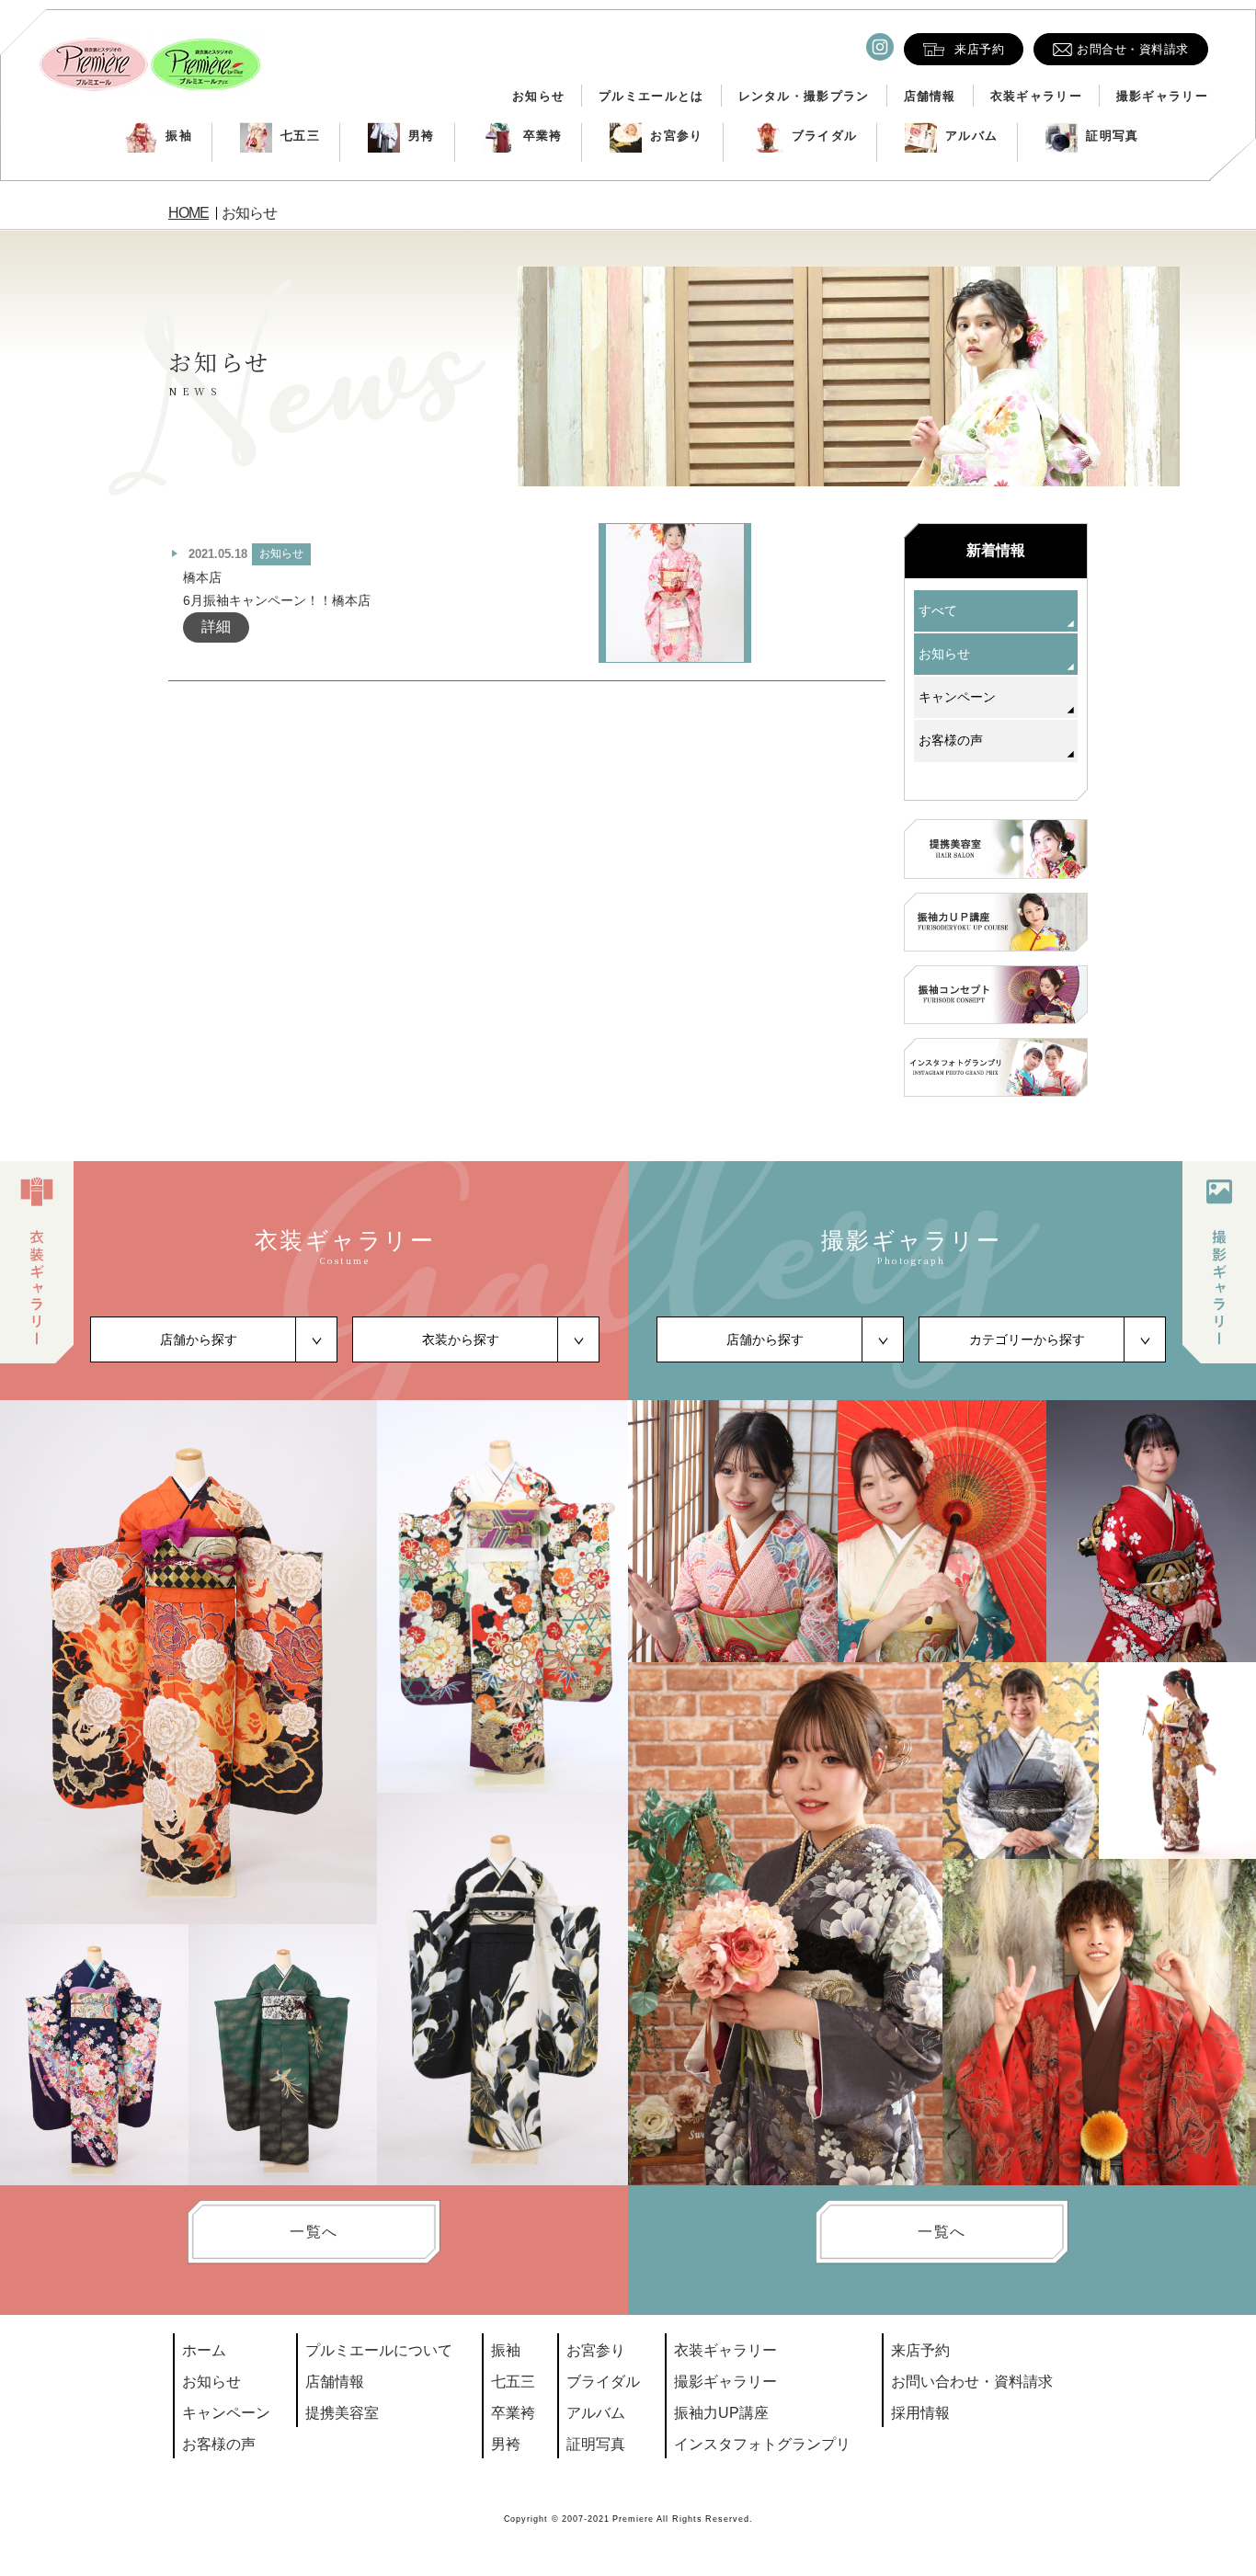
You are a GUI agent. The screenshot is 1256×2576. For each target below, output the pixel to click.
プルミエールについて (379, 2350)
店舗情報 (930, 96)
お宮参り (676, 136)
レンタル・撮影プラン (804, 96)
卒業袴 (543, 136)
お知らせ (538, 96)
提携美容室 (342, 2413)
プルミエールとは (651, 96)
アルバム (971, 136)
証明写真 (1112, 136)
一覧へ (314, 2232)
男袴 (422, 136)
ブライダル (825, 136)
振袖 (179, 136)
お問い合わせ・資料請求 (972, 2382)
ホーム (204, 2350)
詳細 (216, 627)
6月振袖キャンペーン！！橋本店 (277, 600)
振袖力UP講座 (721, 2413)
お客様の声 (951, 740)
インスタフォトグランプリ (762, 2444)
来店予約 (920, 2350)
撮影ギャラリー (1162, 96)
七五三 (300, 136)
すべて (938, 610)
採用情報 (920, 2413)
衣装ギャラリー (1036, 96)
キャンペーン (957, 697)
